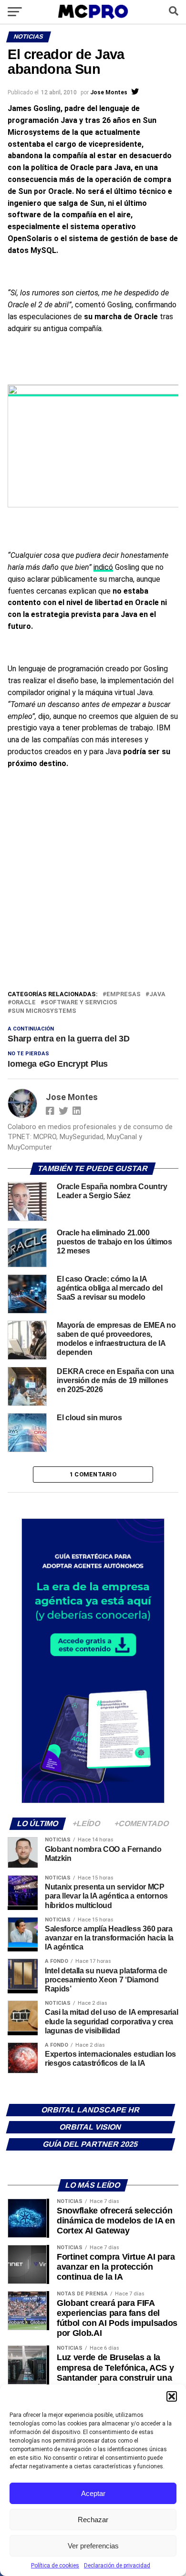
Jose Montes (109, 92)
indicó (103, 567)
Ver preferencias (93, 2546)
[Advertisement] (93, 891)
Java (157, 995)
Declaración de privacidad (117, 2566)
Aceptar (93, 2493)
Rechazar (93, 2520)
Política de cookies (55, 2566)
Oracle (24, 1003)
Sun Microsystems (44, 1011)
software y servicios (81, 1003)
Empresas (124, 995)
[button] (172, 2396)
